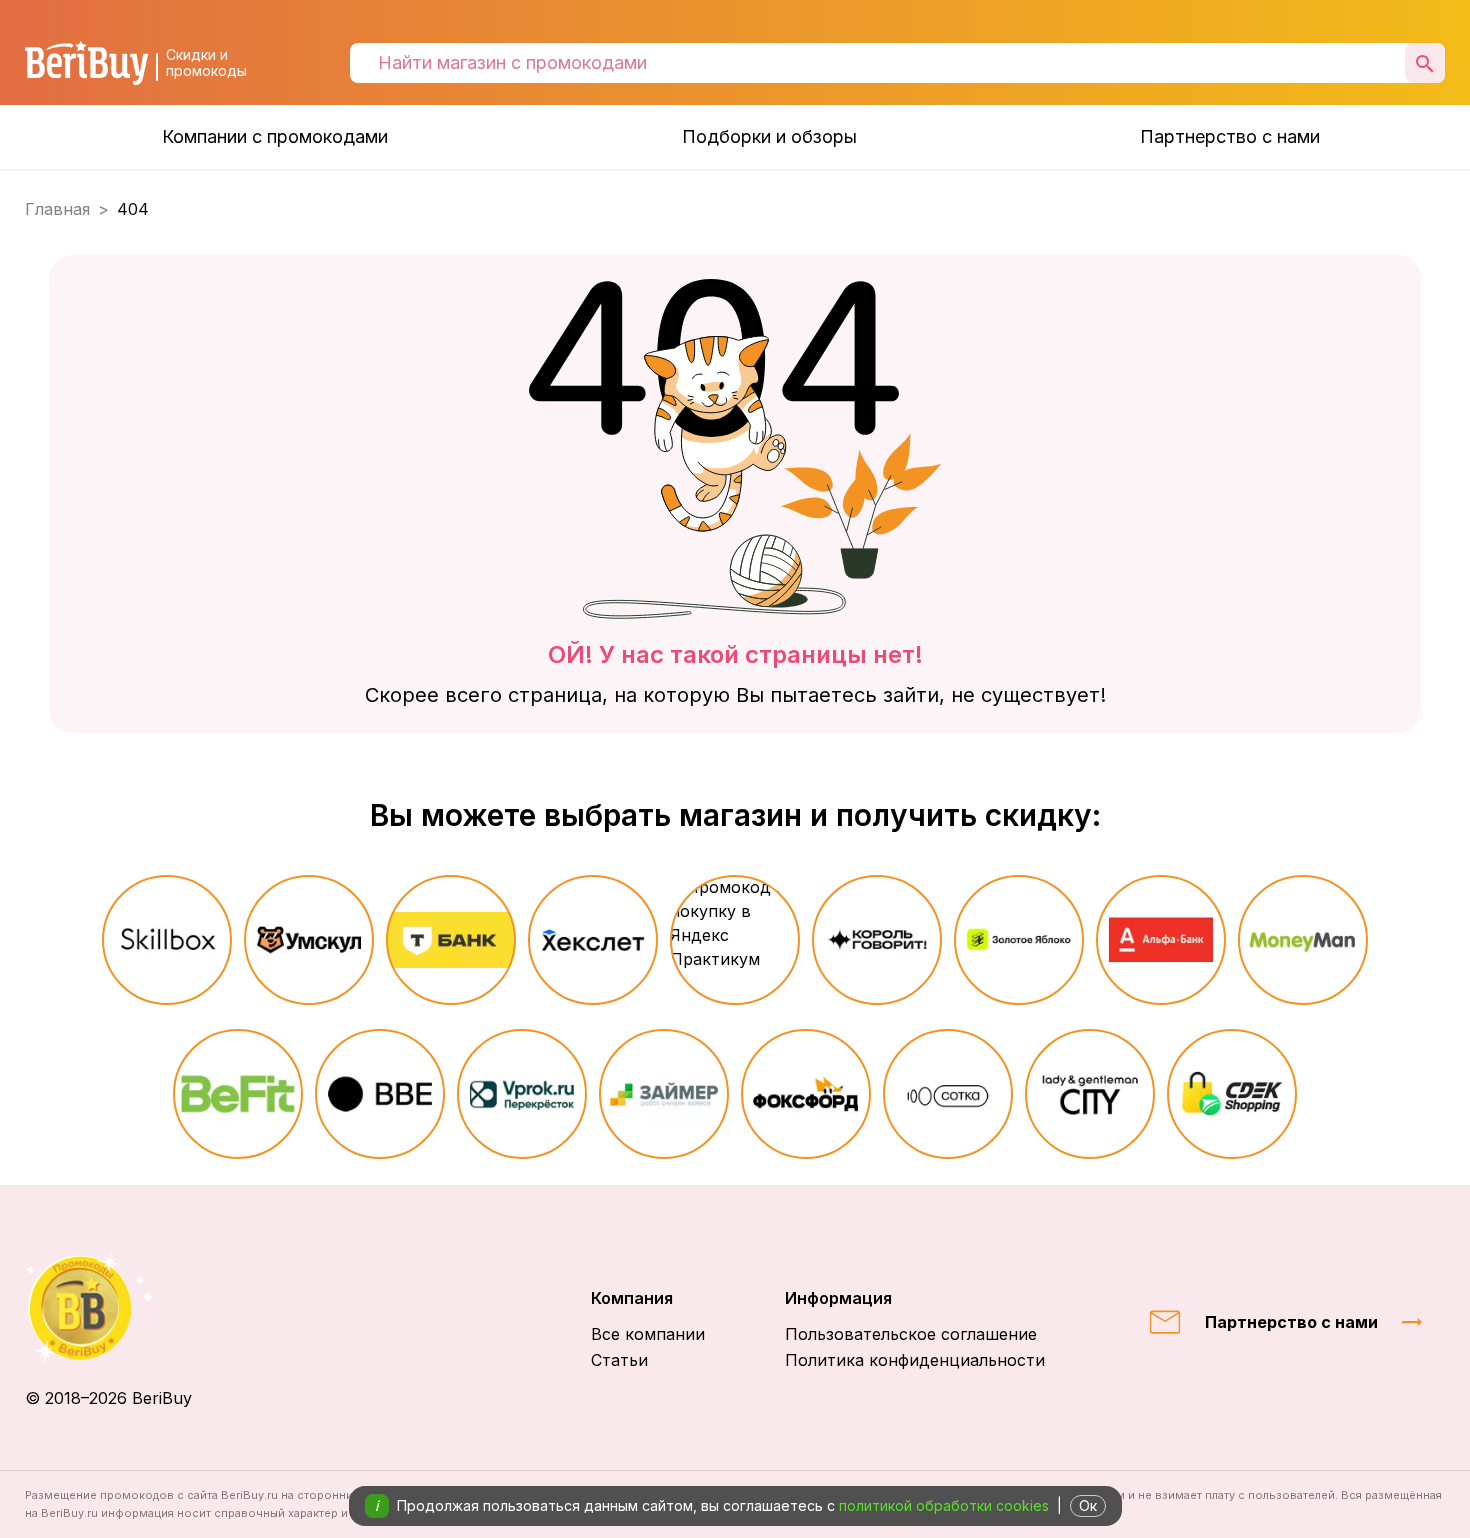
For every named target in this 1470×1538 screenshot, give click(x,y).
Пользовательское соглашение (911, 1334)
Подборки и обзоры (769, 136)
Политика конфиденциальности (915, 1360)
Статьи (619, 1360)
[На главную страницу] (108, 1307)
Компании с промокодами (275, 136)
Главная (57, 209)
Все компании (648, 1334)
